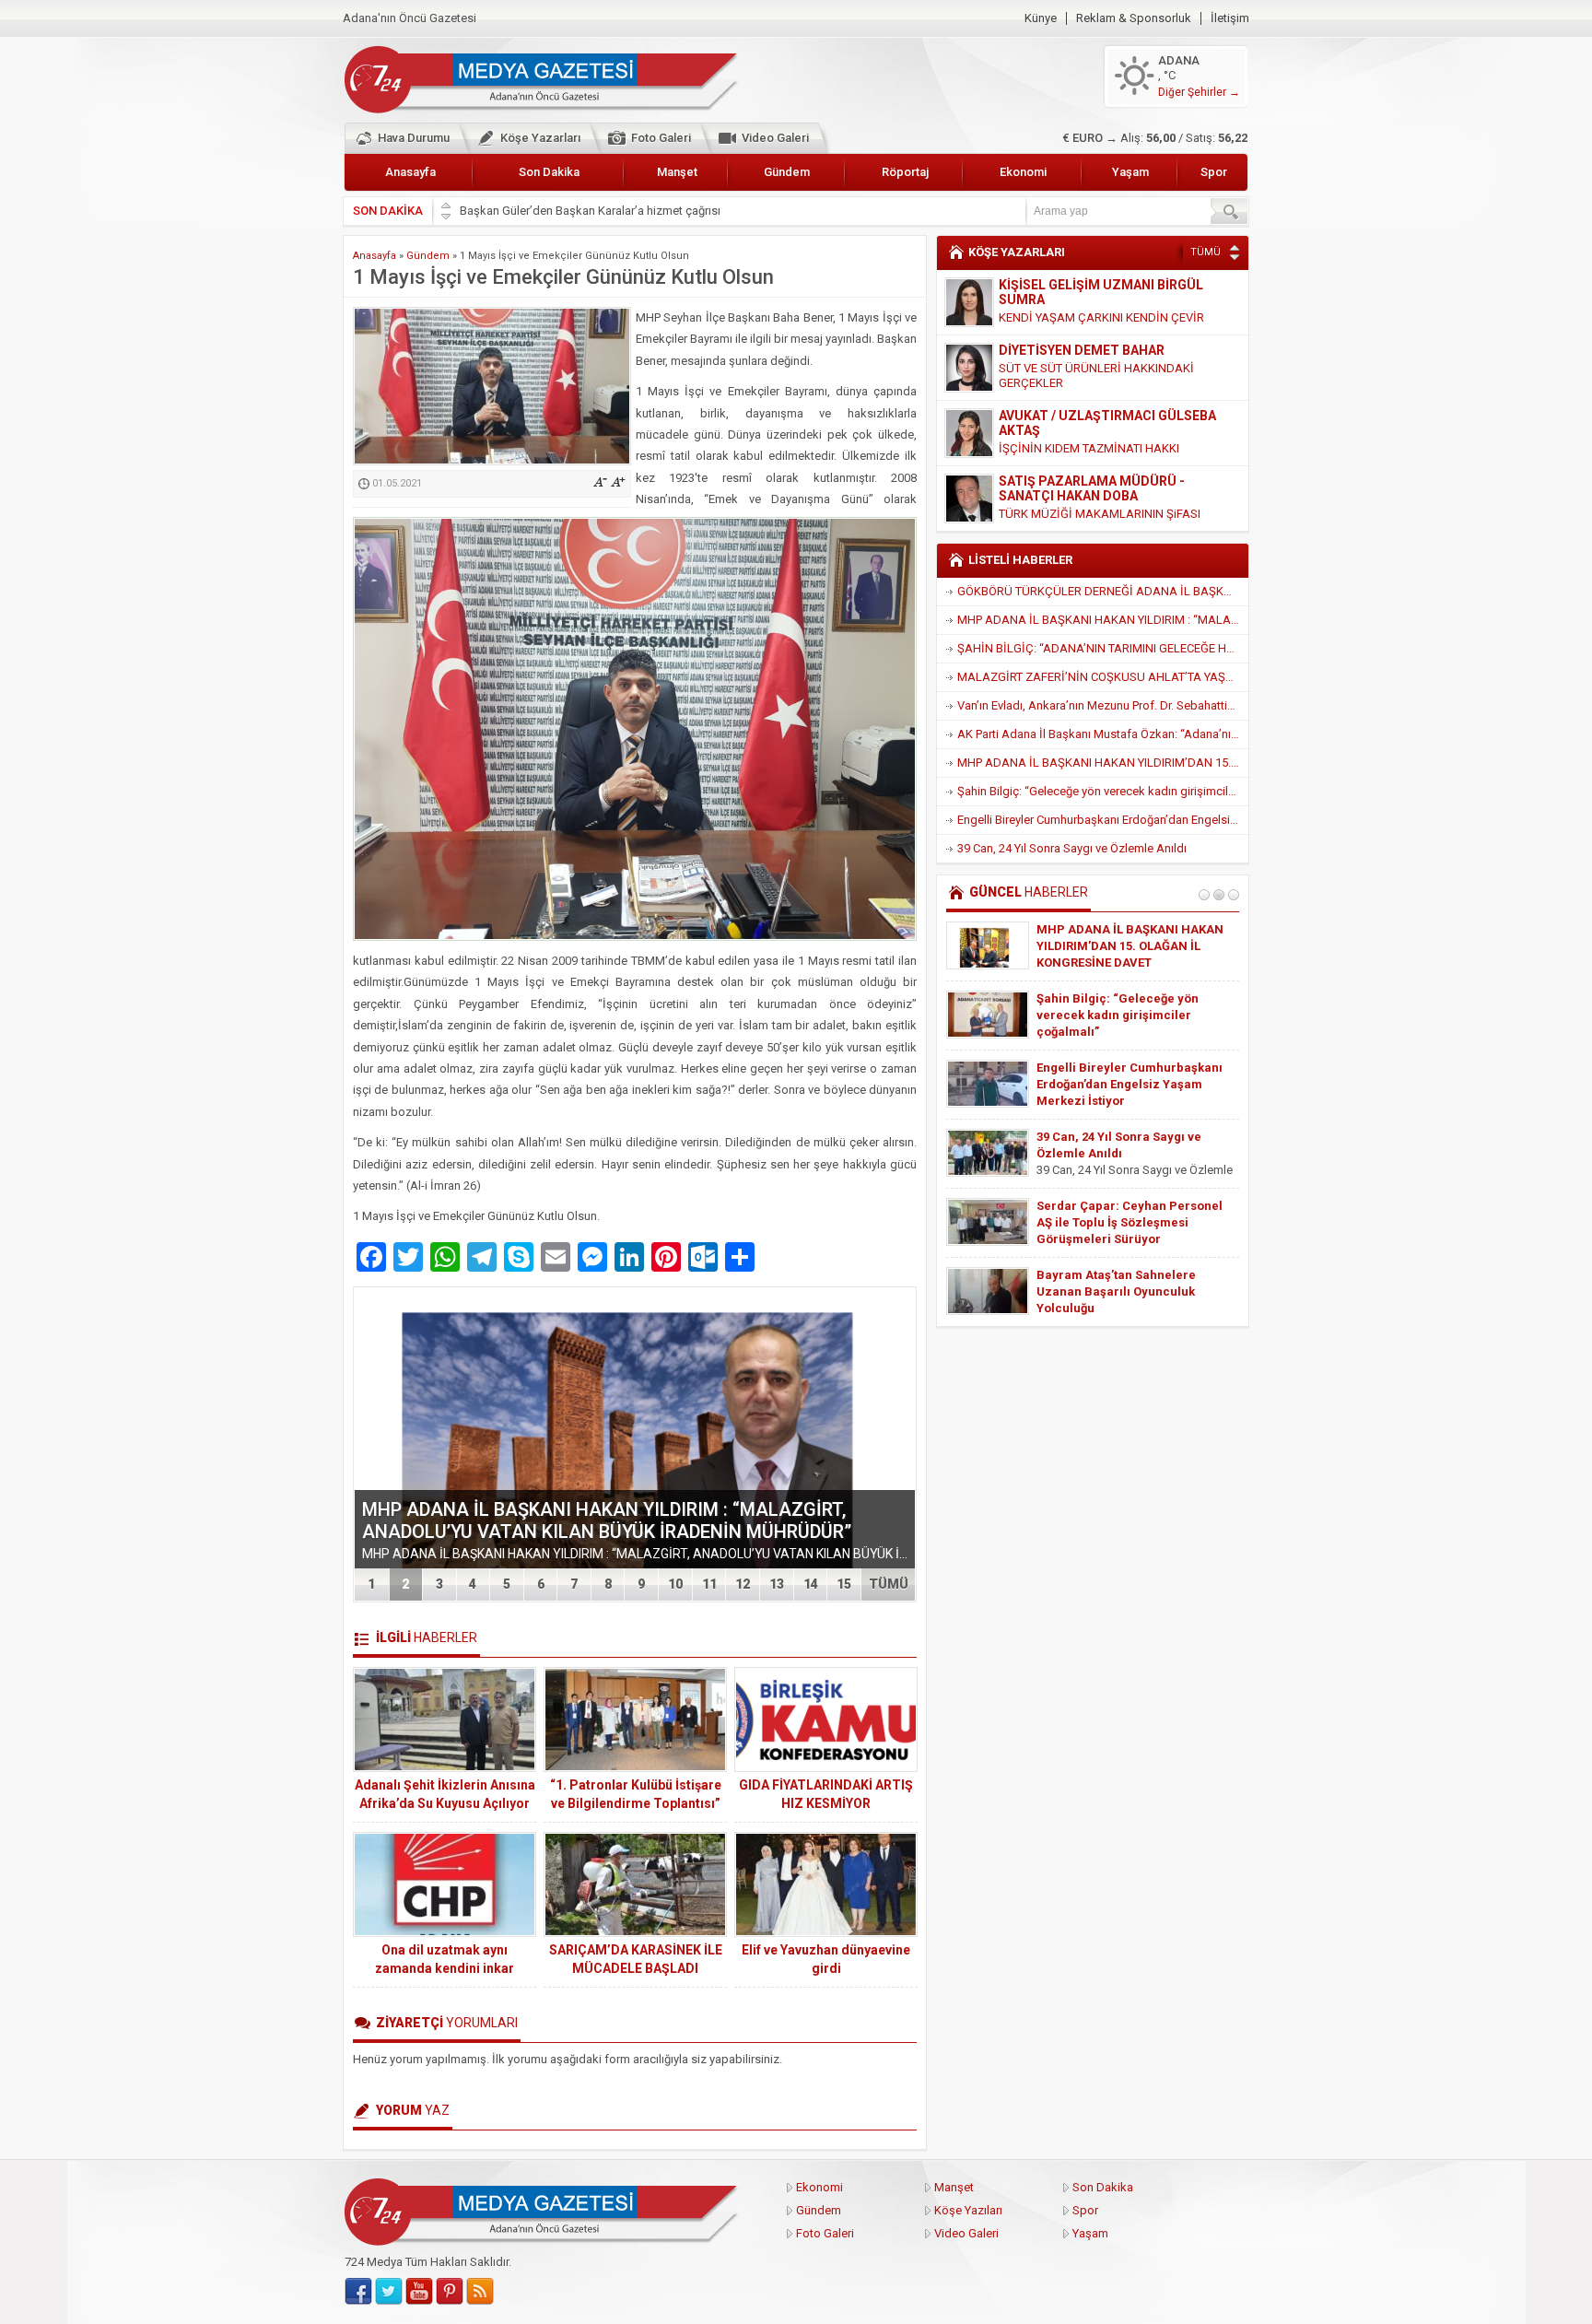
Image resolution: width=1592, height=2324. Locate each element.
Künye (1041, 18)
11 (709, 1584)
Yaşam (1130, 172)
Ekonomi (1023, 172)
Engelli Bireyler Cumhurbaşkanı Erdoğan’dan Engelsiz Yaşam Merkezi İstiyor (1103, 820)
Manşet (677, 172)
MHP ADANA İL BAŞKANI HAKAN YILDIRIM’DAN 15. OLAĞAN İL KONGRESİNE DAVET (1103, 763)
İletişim (1230, 18)
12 (743, 1584)
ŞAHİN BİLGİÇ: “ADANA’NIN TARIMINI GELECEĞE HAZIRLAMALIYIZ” (1103, 648)
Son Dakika (549, 172)
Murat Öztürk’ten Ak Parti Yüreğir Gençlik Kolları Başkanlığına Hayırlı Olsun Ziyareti (1133, 1222)
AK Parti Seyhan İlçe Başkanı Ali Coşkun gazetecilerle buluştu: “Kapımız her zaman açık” (1130, 1291)
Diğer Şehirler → (1199, 92)
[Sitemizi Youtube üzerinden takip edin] (419, 2292)
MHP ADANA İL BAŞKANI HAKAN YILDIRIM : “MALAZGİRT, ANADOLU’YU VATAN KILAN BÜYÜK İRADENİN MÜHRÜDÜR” (607, 1520)
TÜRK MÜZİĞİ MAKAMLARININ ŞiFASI (1100, 448)
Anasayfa (410, 172)
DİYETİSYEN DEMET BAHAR (1082, 285)
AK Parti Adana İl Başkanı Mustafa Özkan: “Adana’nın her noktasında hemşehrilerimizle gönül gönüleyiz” (1103, 734)
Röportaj (905, 172)
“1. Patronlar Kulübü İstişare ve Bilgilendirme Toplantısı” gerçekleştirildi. (636, 1803)
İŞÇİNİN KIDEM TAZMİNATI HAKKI (1089, 383)
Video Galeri (775, 138)
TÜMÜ (889, 1584)
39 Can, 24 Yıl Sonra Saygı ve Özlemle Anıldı (1072, 848)
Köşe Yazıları (968, 2210)
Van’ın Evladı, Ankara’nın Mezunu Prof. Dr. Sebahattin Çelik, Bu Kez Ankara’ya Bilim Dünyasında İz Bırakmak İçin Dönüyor (1103, 705)
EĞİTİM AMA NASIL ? (1055, 499)
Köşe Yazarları (540, 138)
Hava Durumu (414, 138)
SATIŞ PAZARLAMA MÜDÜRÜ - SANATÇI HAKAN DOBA (1092, 423)
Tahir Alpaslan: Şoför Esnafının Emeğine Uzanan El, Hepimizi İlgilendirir (1127, 1015)
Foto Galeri (661, 138)
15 (844, 1584)
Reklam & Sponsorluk (1134, 18)
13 (777, 1584)
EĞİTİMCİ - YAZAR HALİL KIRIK (1090, 481)
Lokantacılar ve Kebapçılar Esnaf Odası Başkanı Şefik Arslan (620, 211)
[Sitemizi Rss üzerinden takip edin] (480, 2292)
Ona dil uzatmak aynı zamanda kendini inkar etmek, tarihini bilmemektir (445, 1968)
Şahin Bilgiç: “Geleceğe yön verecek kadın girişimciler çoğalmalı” (1103, 791)
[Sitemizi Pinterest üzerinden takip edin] (450, 2292)
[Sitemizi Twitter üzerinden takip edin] (389, 2292)
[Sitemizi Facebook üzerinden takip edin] (358, 2292)
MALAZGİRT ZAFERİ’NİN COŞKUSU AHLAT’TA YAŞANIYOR (1103, 677)
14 (811, 1584)
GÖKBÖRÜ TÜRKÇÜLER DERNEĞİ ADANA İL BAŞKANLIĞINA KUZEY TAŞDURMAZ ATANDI (1103, 591)
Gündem (787, 172)
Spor (1214, 172)
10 (675, 1584)
